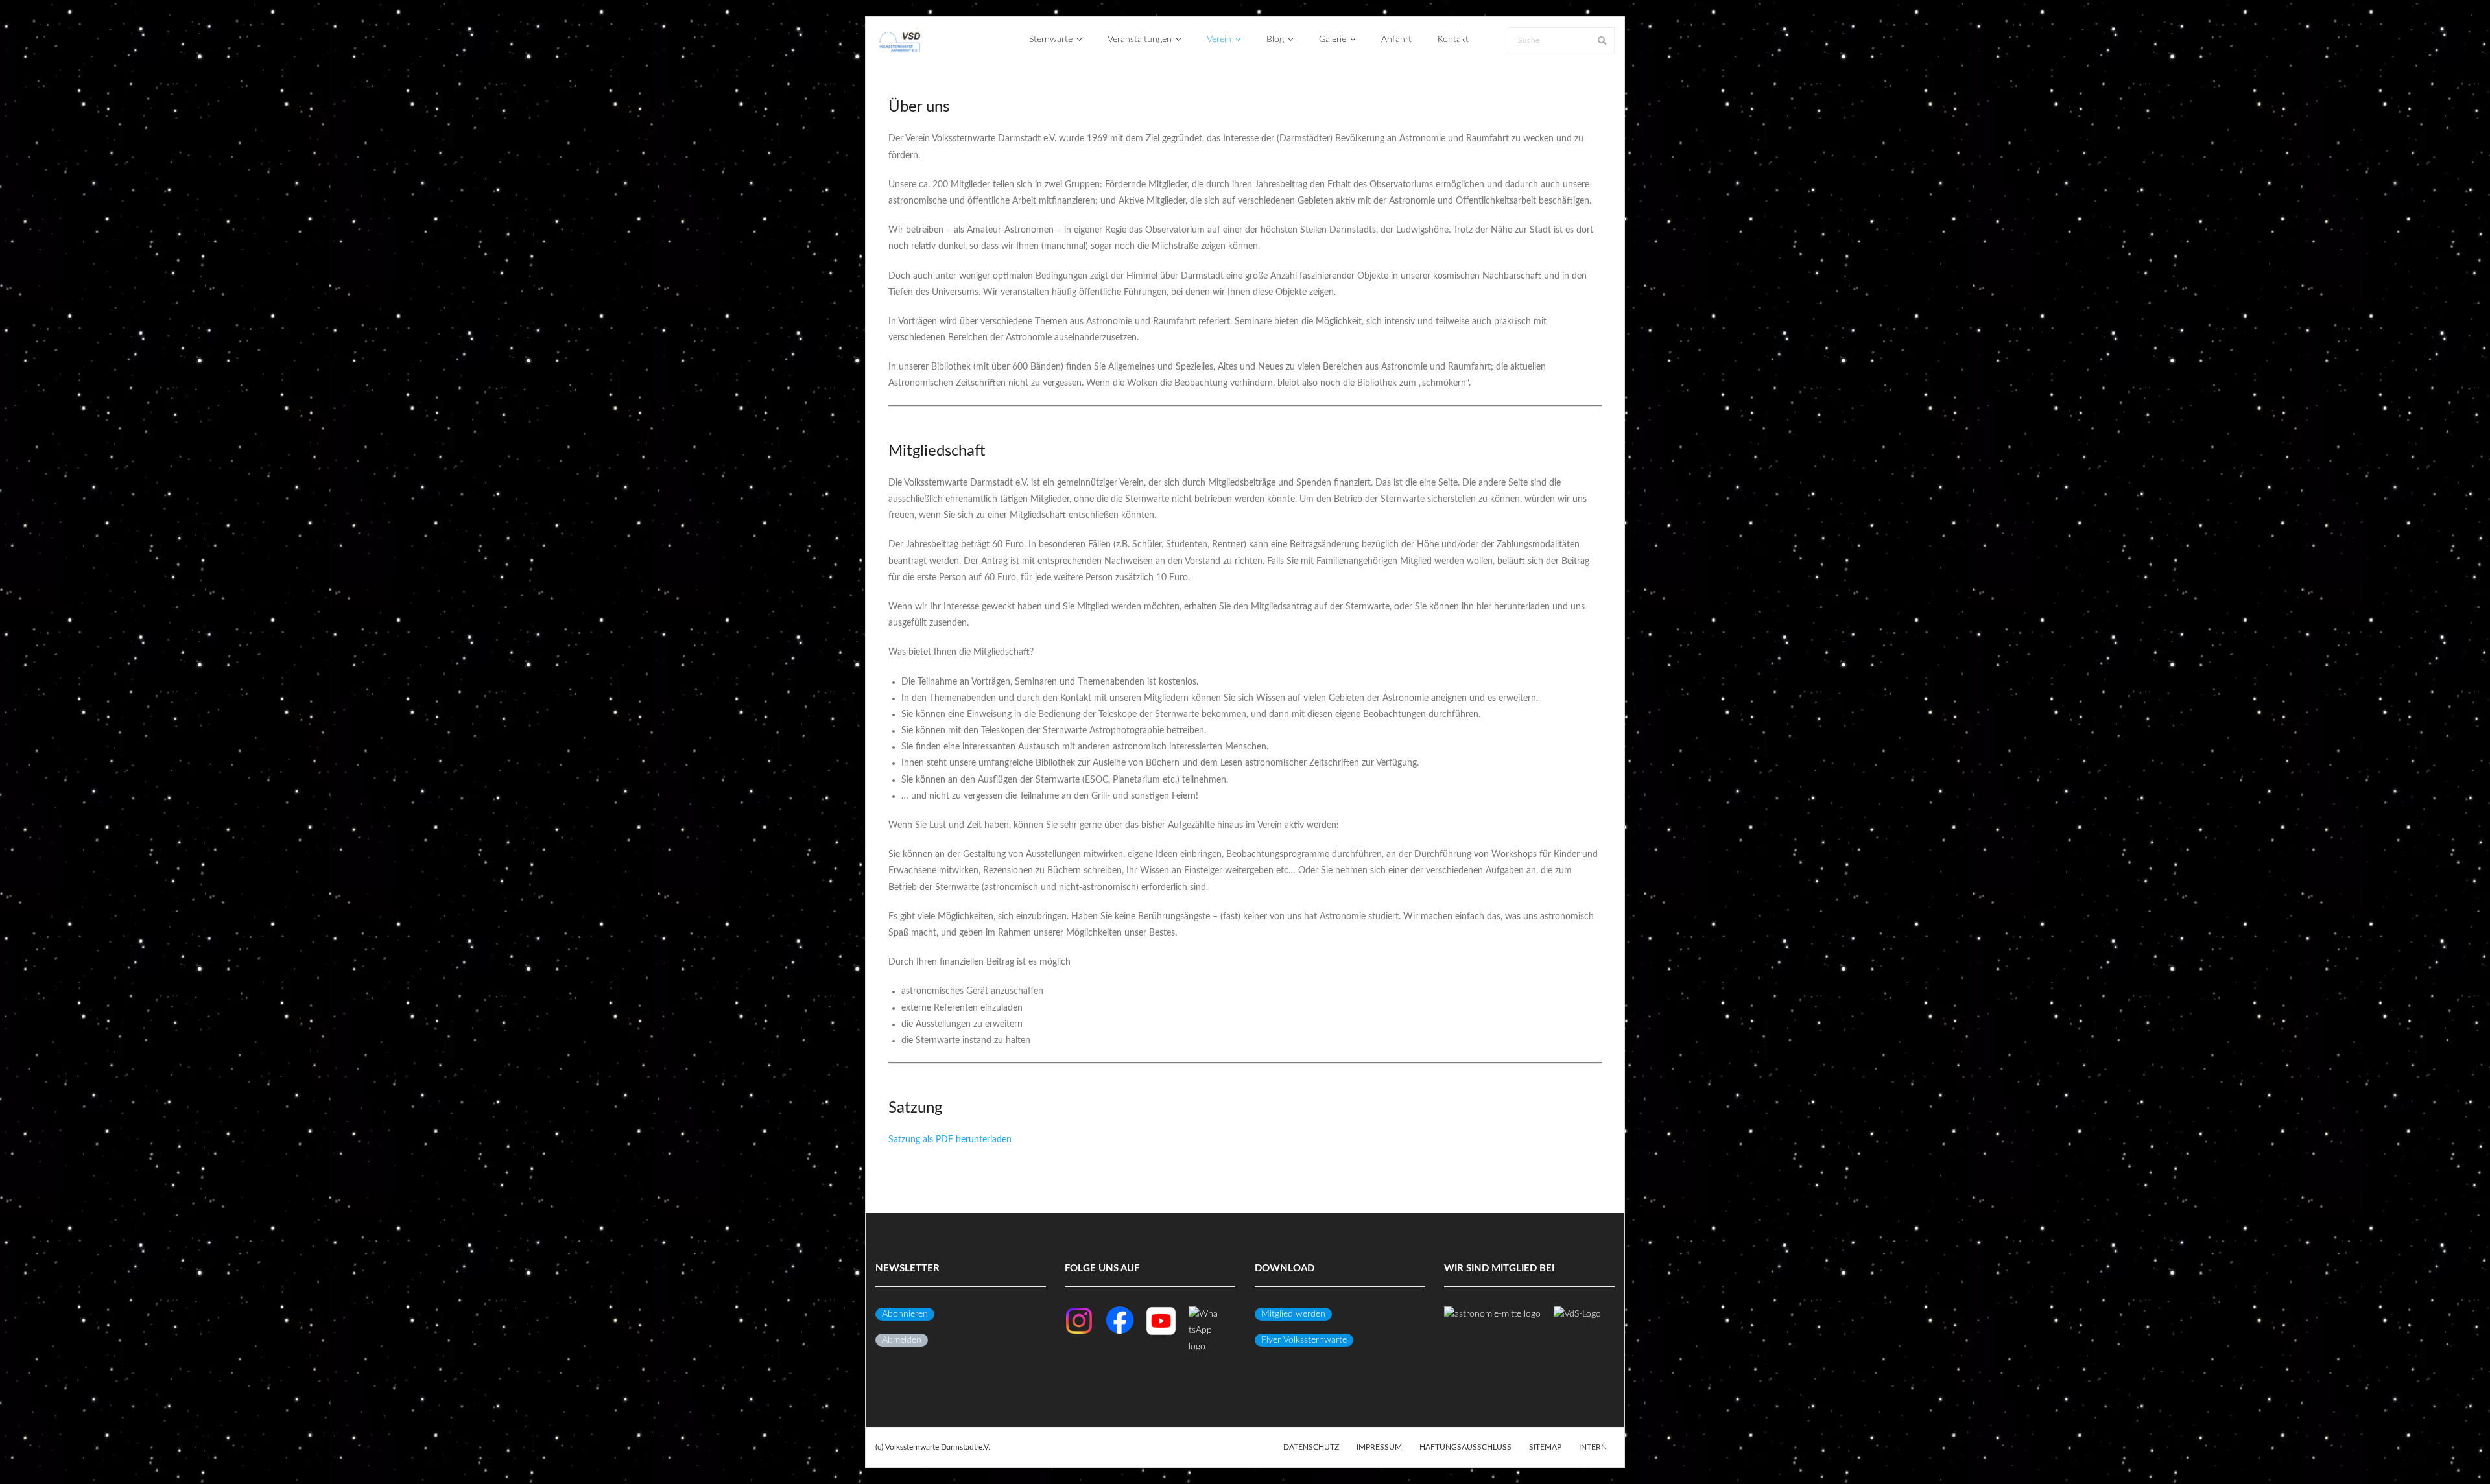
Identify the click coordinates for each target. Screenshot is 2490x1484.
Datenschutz (1311, 1447)
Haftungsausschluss (1465, 1447)
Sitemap (1545, 1447)
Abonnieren (905, 1314)
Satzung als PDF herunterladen (950, 1140)
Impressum (1379, 1447)
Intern (1593, 1447)
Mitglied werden (1293, 1314)
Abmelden (902, 1340)
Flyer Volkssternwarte (1304, 1340)
